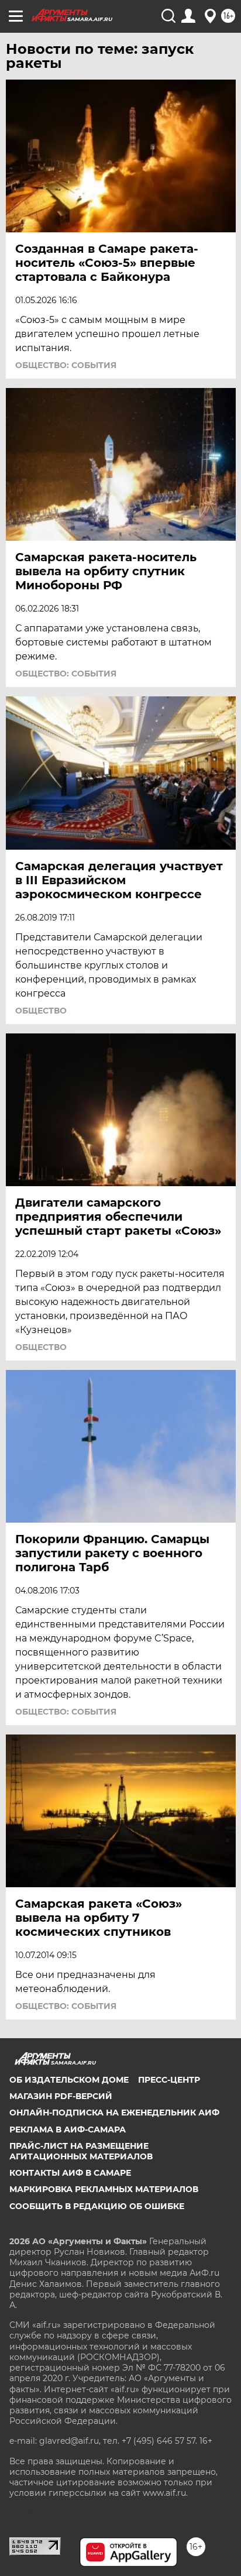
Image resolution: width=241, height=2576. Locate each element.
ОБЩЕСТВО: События (66, 365)
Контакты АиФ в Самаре (70, 2173)
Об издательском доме (69, 2080)
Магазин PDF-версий (61, 2096)
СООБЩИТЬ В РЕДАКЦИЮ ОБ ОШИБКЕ (97, 2206)
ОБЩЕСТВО (41, 1011)
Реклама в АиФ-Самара (68, 2130)
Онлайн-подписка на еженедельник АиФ (114, 2113)
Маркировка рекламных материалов (104, 2189)
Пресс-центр (169, 2080)
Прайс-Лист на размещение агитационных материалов (81, 2151)
